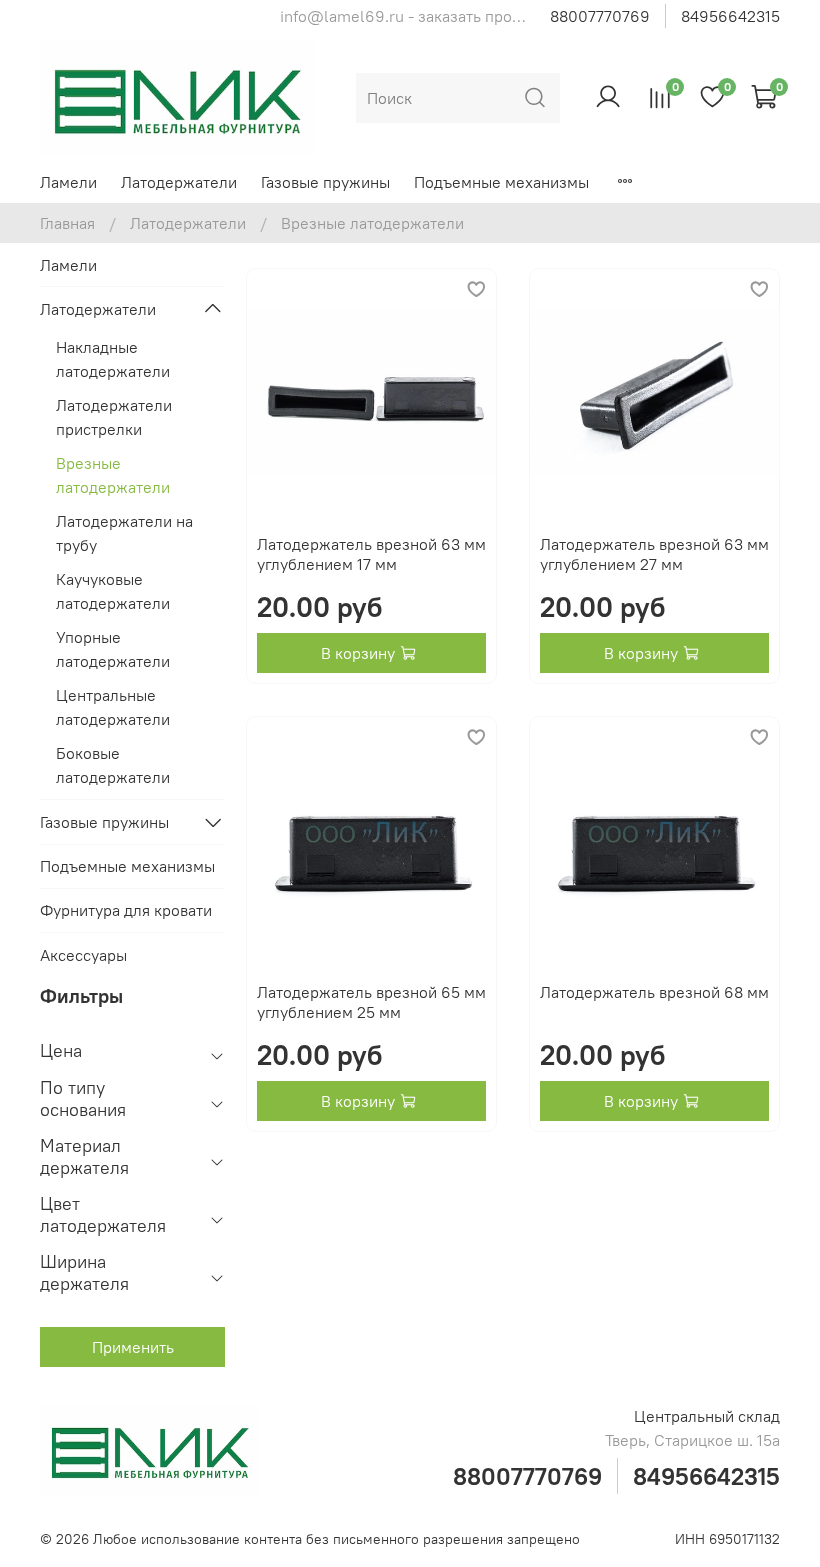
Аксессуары (83, 955)
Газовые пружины (325, 182)
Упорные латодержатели (113, 649)
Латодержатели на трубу (124, 533)
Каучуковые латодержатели (113, 591)
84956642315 (730, 16)
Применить (133, 1347)
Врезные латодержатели (113, 475)
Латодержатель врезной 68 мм (654, 992)
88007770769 (600, 16)
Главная (67, 223)
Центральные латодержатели (113, 707)
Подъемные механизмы (501, 182)
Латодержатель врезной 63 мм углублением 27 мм (654, 554)
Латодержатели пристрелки (114, 417)
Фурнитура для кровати (126, 910)
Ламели (68, 182)
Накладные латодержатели (113, 359)
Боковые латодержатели (113, 765)
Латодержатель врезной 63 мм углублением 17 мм (371, 554)
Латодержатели (179, 182)
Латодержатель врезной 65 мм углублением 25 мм (371, 1002)
